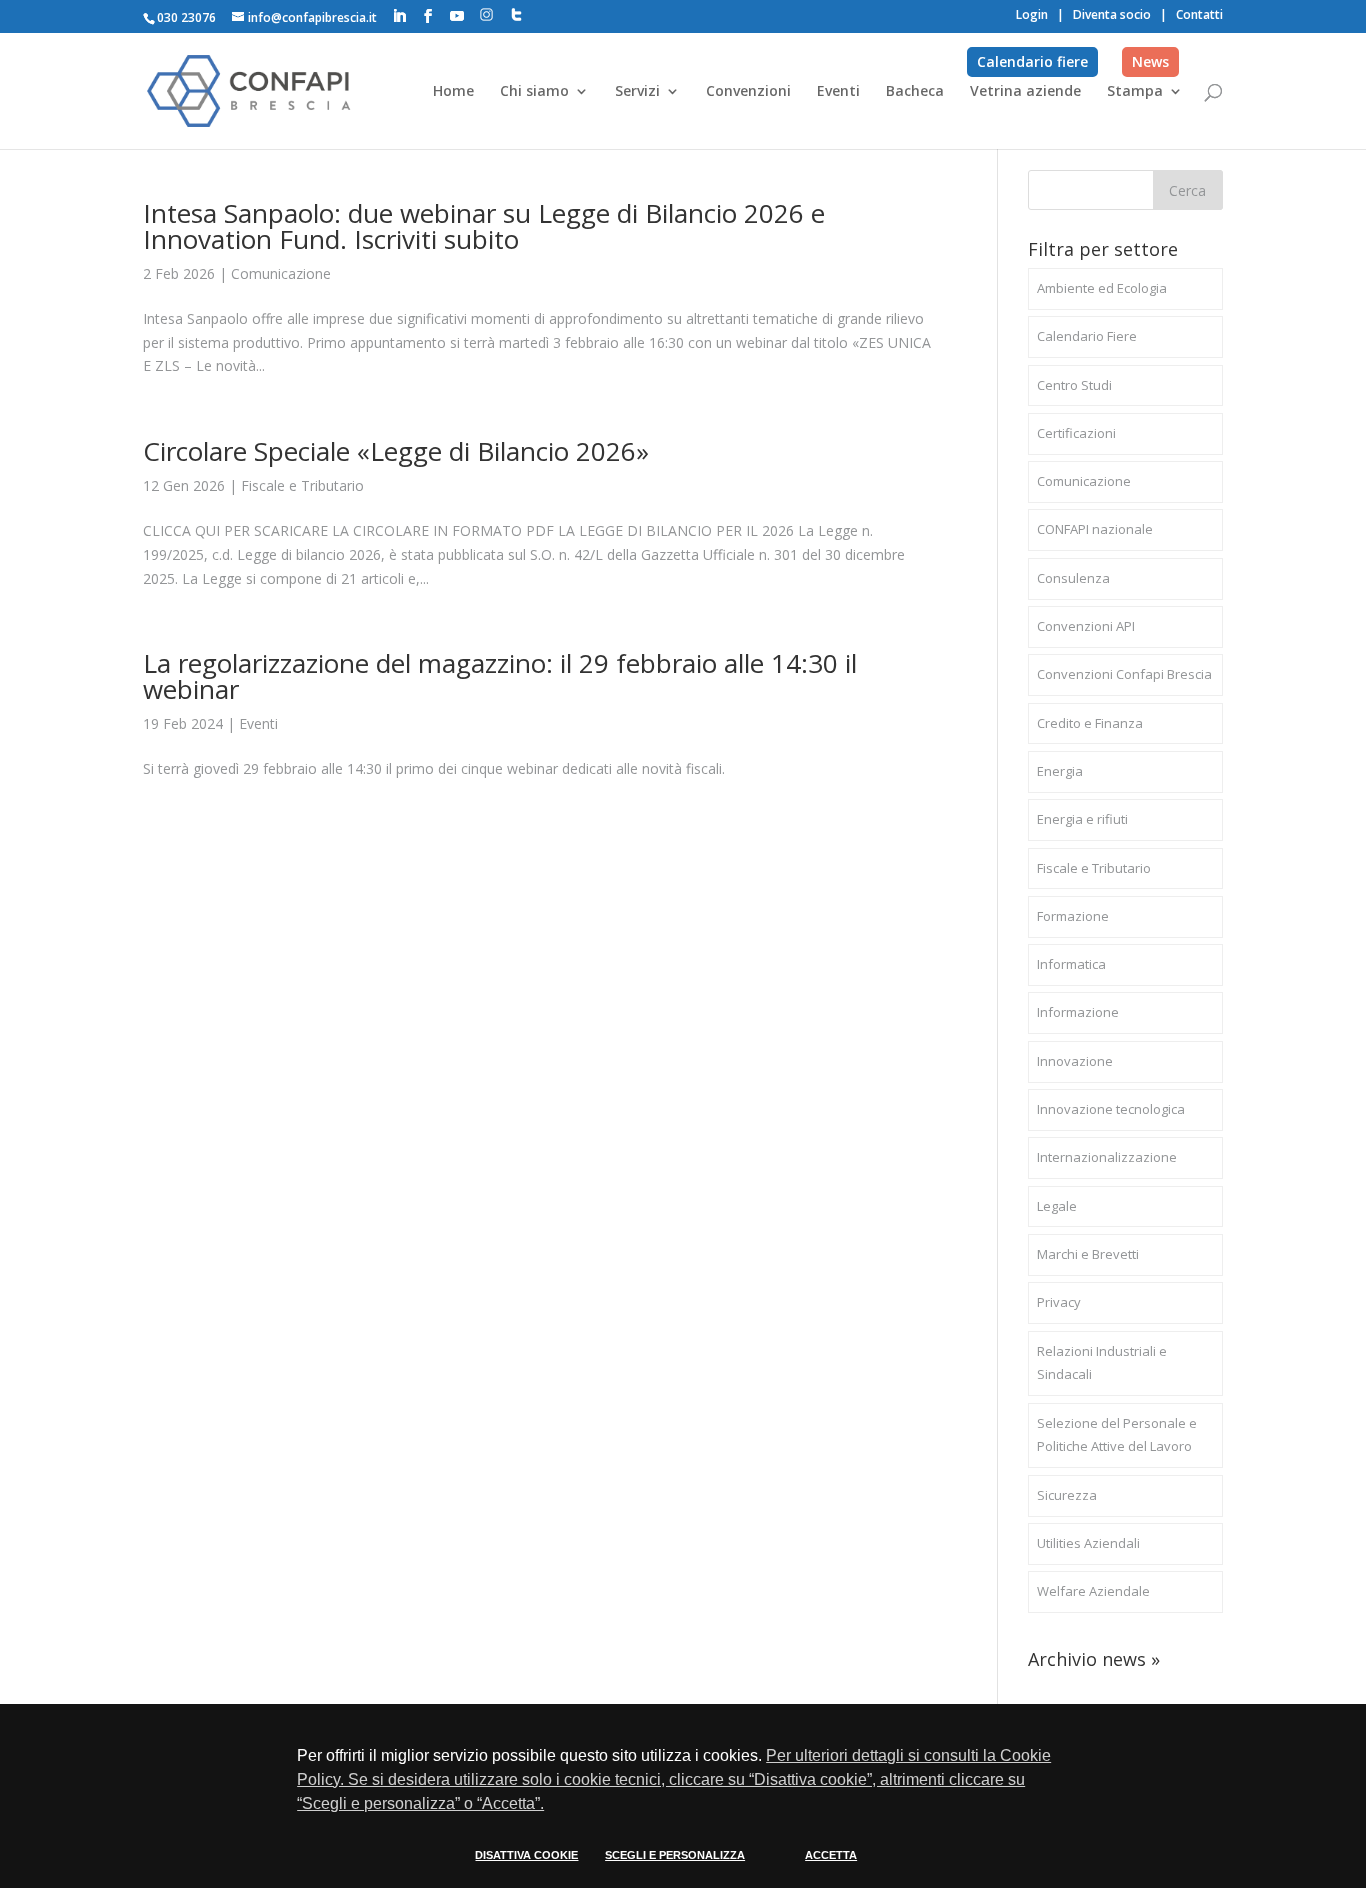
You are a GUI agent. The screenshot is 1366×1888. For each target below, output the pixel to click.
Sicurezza (1067, 1495)
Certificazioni (1076, 433)
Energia (1060, 771)
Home (453, 92)
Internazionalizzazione (1107, 1157)
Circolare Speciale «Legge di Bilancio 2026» (396, 451)
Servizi (637, 92)
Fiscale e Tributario (302, 485)
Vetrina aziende (1025, 92)
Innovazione (1075, 1061)
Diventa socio (1112, 14)
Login (1032, 14)
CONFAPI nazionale (1095, 529)
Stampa (1135, 92)
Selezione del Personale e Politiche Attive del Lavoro (1117, 1435)
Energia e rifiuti (1082, 819)
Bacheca (915, 92)
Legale (1057, 1206)
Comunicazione (281, 273)
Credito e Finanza (1090, 723)
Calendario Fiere (1087, 336)
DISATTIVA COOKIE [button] (526, 1855)
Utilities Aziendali (1088, 1543)
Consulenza (1073, 578)
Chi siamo (534, 92)
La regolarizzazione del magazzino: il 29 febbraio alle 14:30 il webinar (500, 676)
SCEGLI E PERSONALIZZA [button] (675, 1855)
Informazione (1078, 1012)
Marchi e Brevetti (1088, 1254)
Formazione (1073, 916)
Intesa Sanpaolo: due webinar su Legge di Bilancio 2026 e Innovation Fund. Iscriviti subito (484, 226)
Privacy (1059, 1302)
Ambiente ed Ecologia (1102, 288)
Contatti (1199, 14)
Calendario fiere (1032, 61)
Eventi (838, 92)
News (1150, 61)
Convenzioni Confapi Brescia (1124, 674)
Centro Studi (1074, 385)
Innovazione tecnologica (1111, 1109)
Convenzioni (748, 92)
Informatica (1071, 964)
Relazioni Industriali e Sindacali (1102, 1363)
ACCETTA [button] (831, 1855)
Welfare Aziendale (1093, 1591)
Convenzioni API (1086, 626)
